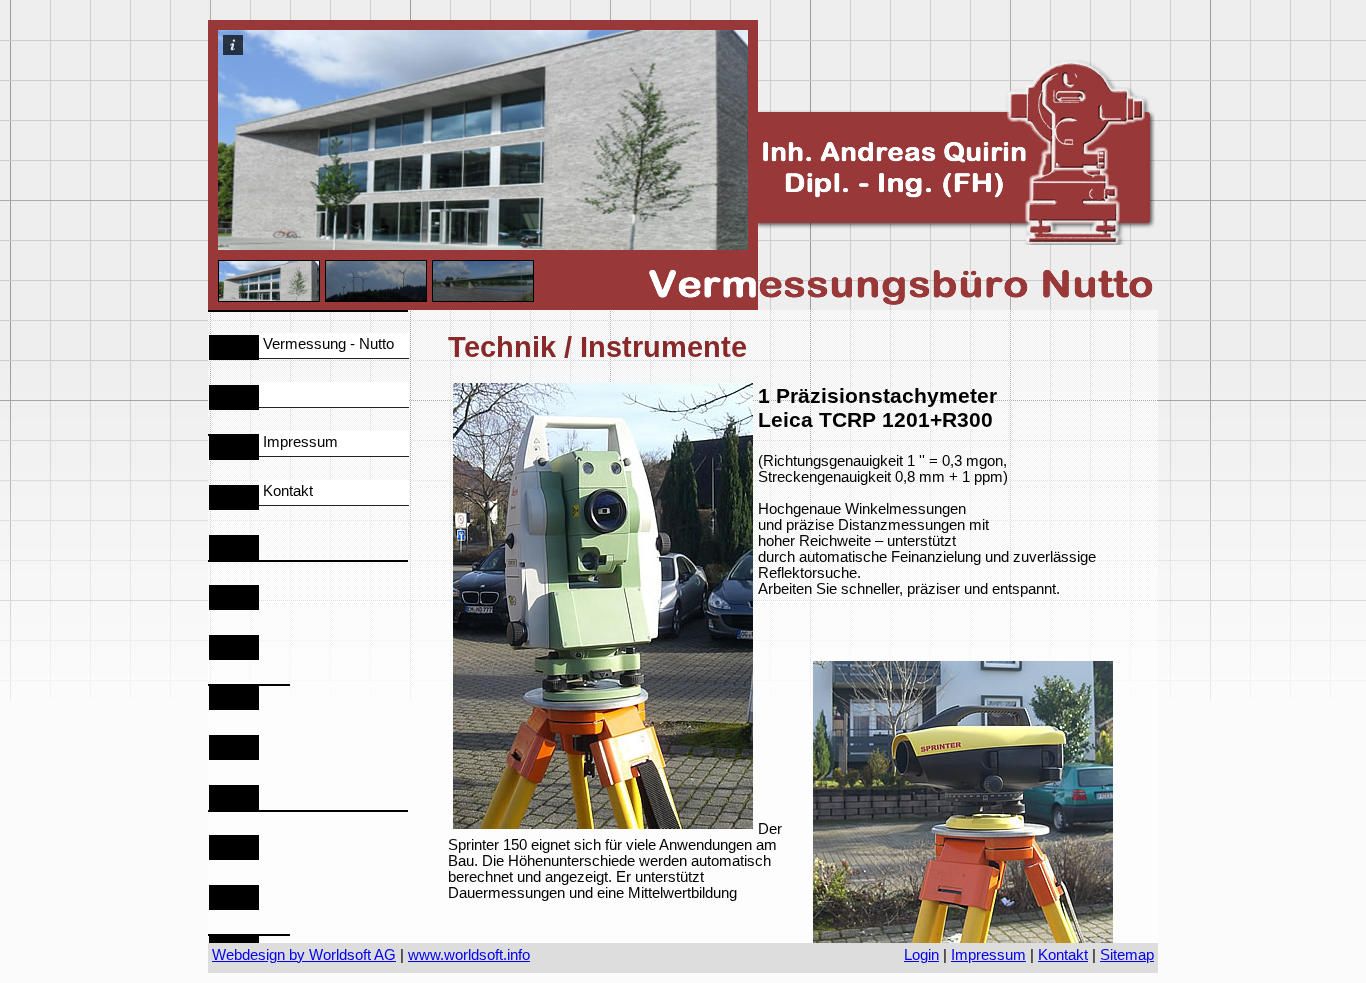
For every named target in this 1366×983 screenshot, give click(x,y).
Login (921, 955)
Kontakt (1063, 955)
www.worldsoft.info (469, 955)
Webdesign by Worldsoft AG (304, 955)
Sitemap (1127, 955)
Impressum (988, 955)
